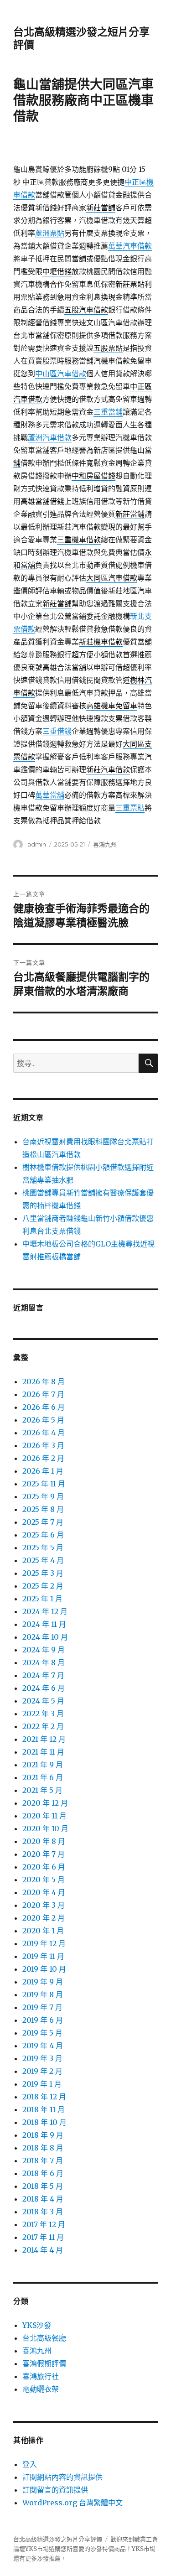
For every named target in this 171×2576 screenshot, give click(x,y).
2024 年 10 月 (45, 1637)
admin (37, 844)
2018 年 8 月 (43, 2148)
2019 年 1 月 (42, 2084)
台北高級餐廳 (44, 2338)
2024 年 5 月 (43, 1701)
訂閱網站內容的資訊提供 (62, 2477)
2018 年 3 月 (43, 2212)
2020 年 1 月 (43, 1931)
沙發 (96, 2549)
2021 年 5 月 (42, 1790)
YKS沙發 (37, 2325)
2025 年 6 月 (43, 1535)
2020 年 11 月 (44, 1816)
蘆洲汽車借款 (50, 437)
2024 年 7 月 (43, 1675)
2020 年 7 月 (44, 1854)
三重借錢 (57, 731)
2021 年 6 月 (43, 1777)
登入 (30, 2464)
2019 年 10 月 (44, 1969)
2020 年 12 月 (45, 1803)
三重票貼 (130, 808)
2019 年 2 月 (42, 2071)
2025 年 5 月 (43, 1548)
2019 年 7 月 (42, 2007)
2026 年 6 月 (44, 1407)
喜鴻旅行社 (41, 2376)
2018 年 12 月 (44, 2097)
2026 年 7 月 (43, 1394)
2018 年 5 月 (43, 2186)
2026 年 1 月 (43, 1471)
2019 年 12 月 (44, 1943)
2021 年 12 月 (44, 1739)
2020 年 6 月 (44, 1867)
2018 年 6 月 (43, 2173)
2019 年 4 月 (43, 2046)
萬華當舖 (50, 795)
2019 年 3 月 (42, 2058)
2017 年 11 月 (43, 2237)
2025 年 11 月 (44, 1484)
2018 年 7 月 (43, 2161)
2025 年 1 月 (42, 1599)
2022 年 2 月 (43, 1726)
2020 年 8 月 (44, 1841)
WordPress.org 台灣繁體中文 (73, 2503)
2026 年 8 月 (44, 1381)
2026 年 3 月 (43, 1445)
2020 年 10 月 (45, 1828)
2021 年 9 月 (43, 1765)
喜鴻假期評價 (44, 2363)
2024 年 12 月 (45, 1611)
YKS (138, 2549)
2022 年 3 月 (43, 1714)
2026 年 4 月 (44, 1433)
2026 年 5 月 (43, 1420)
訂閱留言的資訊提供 (55, 2490)
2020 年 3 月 (44, 1905)
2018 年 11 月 (44, 2109)
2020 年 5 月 (44, 1880)
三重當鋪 (108, 412)
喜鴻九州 (105, 844)
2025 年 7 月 (43, 1522)
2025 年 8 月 (43, 1509)
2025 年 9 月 (43, 1496)
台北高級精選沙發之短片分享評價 (58, 2539)
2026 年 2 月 (43, 1458)
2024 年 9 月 (44, 1650)
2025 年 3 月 (43, 1573)
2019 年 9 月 (43, 1982)
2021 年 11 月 (43, 1752)
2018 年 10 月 (44, 2122)
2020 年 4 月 (44, 1892)
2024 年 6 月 (44, 1688)
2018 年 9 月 (43, 2135)
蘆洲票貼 (50, 233)
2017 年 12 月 (44, 2224)
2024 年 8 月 (44, 1662)
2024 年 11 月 (44, 1624)
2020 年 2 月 (44, 1918)
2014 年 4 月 (43, 2250)
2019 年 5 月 (42, 2033)
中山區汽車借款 (61, 374)
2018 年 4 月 (43, 2199)
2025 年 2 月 (43, 1586)
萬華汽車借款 (130, 246)
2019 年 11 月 (43, 1956)
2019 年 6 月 (43, 2020)
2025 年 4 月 (43, 1560)
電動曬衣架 (41, 2389)
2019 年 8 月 (43, 1994)
